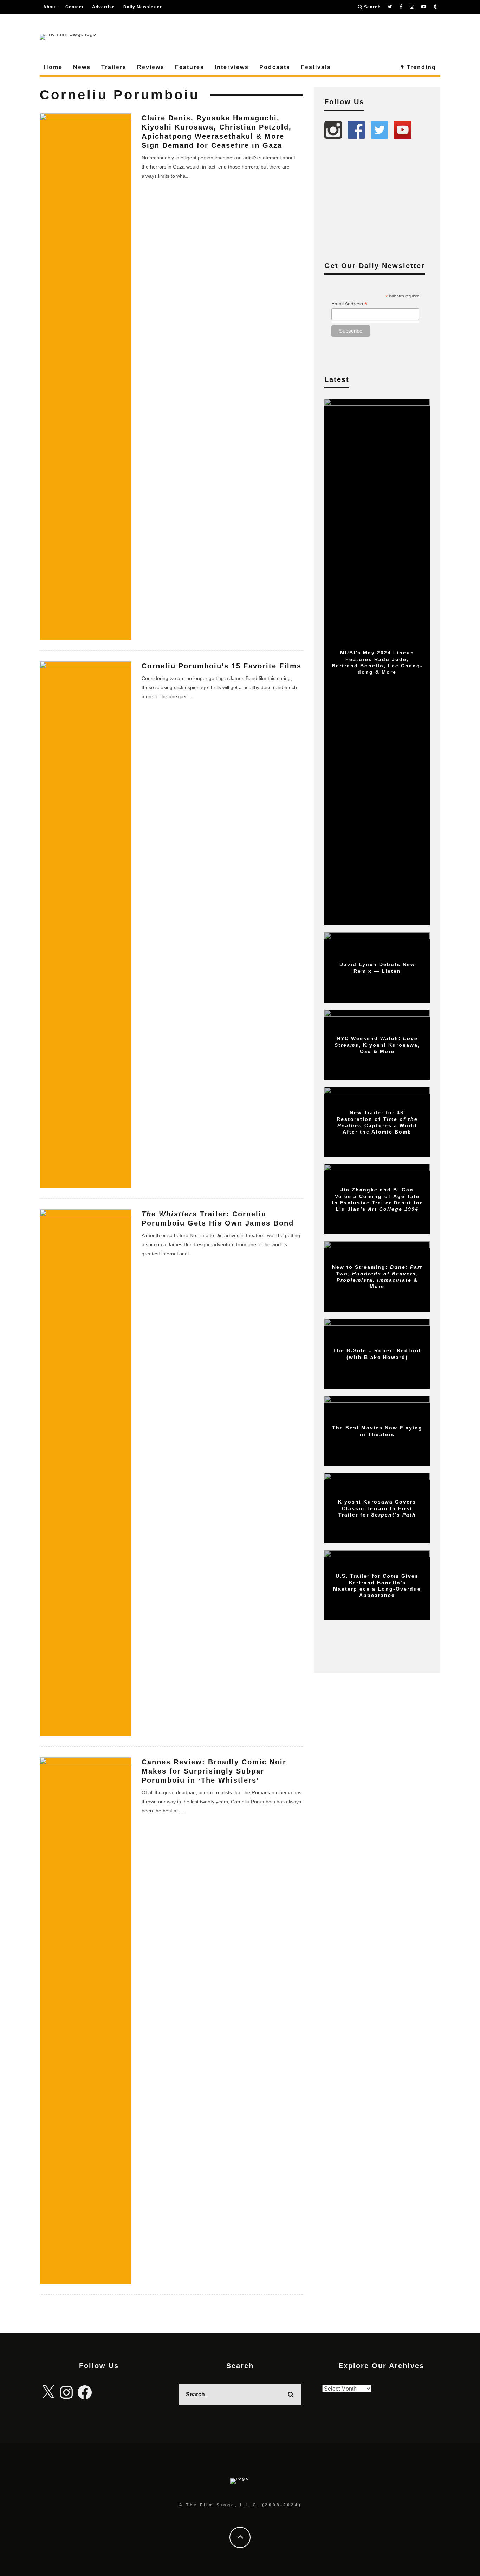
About (50, 7)
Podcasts (275, 67)
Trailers (114, 67)
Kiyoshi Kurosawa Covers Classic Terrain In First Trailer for (377, 1508)
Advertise (103, 7)
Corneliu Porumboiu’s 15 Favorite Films (222, 666)
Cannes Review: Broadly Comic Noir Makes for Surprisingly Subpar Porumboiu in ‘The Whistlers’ (214, 1771)
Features (190, 67)
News (82, 67)
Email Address (349, 304)
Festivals (316, 67)
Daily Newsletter (143, 7)
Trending (420, 67)
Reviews (151, 67)
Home (53, 67)
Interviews (232, 67)
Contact (74, 7)
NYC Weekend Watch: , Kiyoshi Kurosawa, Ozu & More (377, 1045)
